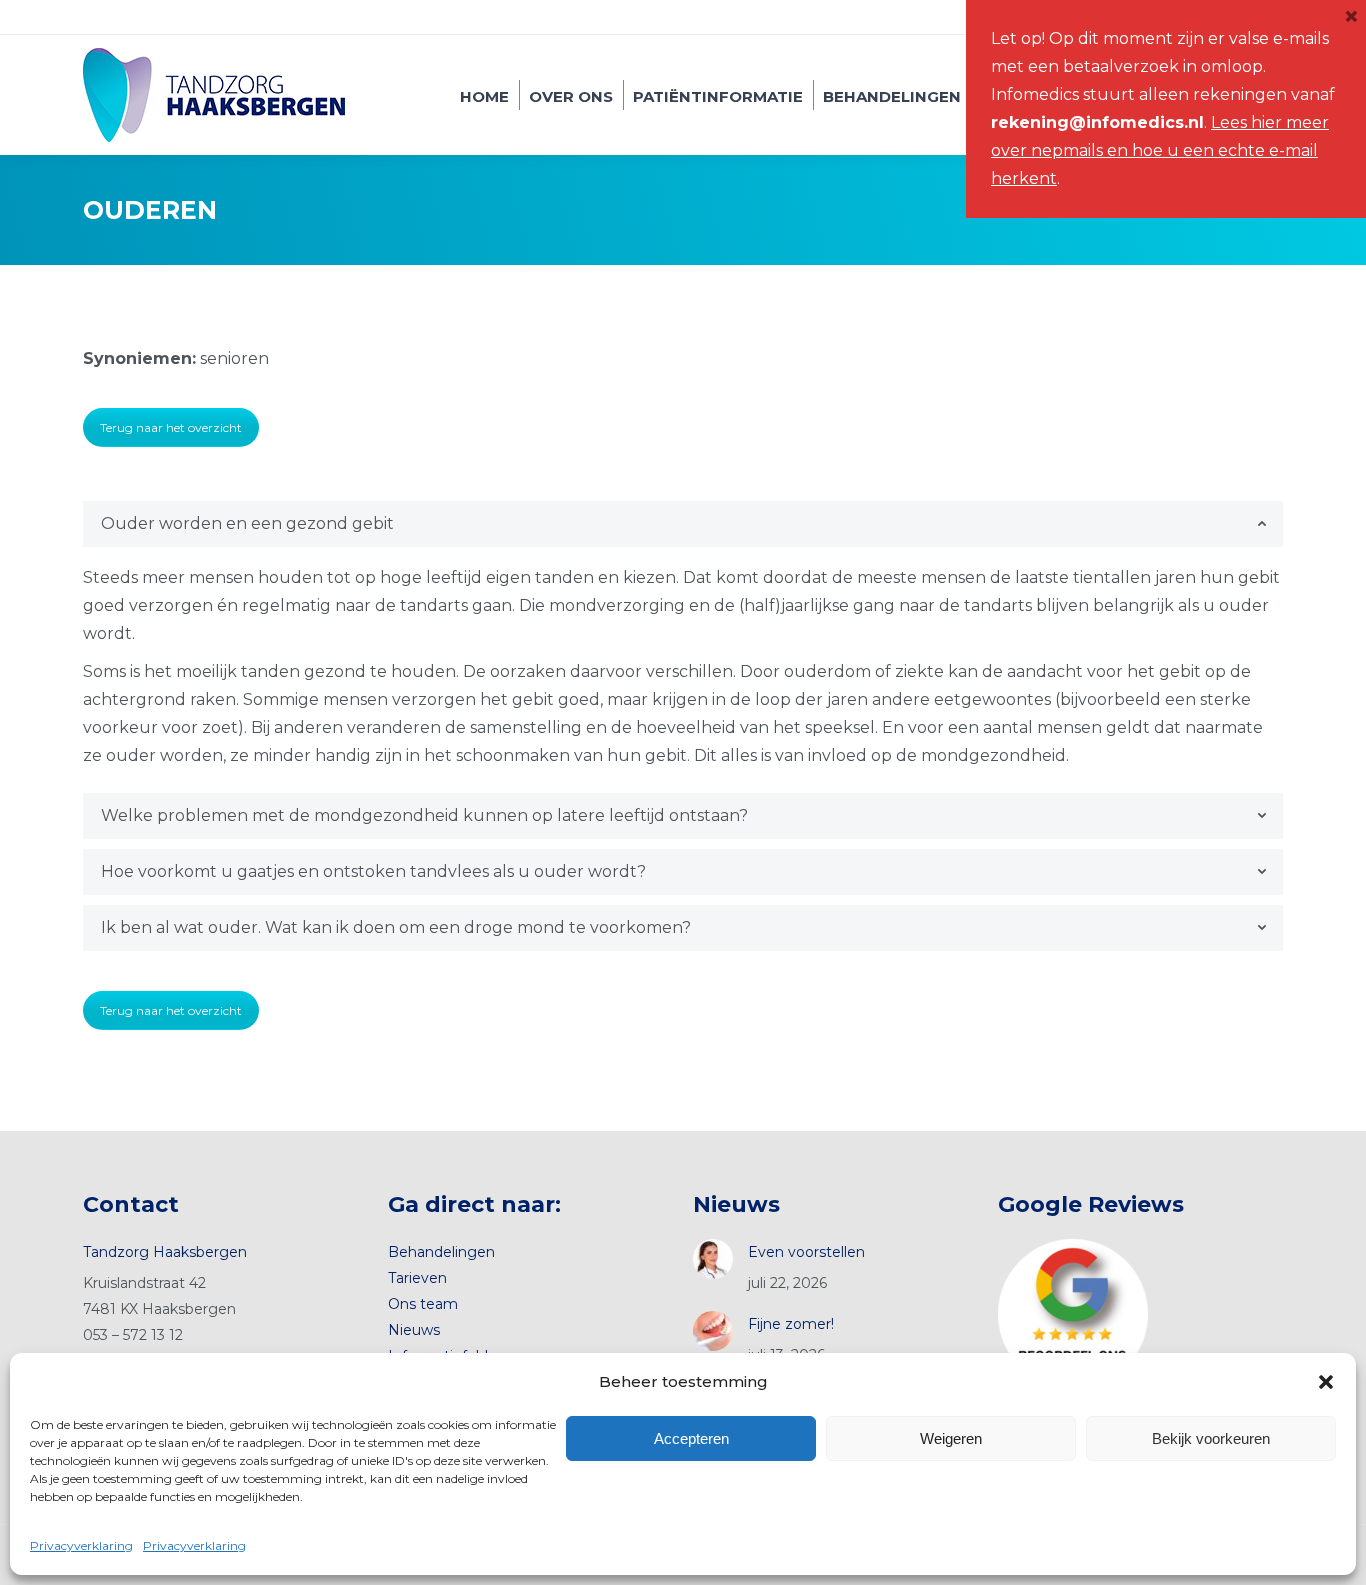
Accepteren (691, 1438)
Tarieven (417, 1278)
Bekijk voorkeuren (1211, 1438)
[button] (1326, 1382)
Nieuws (414, 1330)
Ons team (423, 1304)
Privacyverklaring (81, 1545)
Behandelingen (441, 1252)
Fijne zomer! (791, 1324)
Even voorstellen (806, 1252)
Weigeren (951, 1438)
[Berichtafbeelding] (713, 1259)
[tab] (683, 524)
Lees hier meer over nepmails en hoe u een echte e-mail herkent (1160, 150)
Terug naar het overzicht (171, 427)
